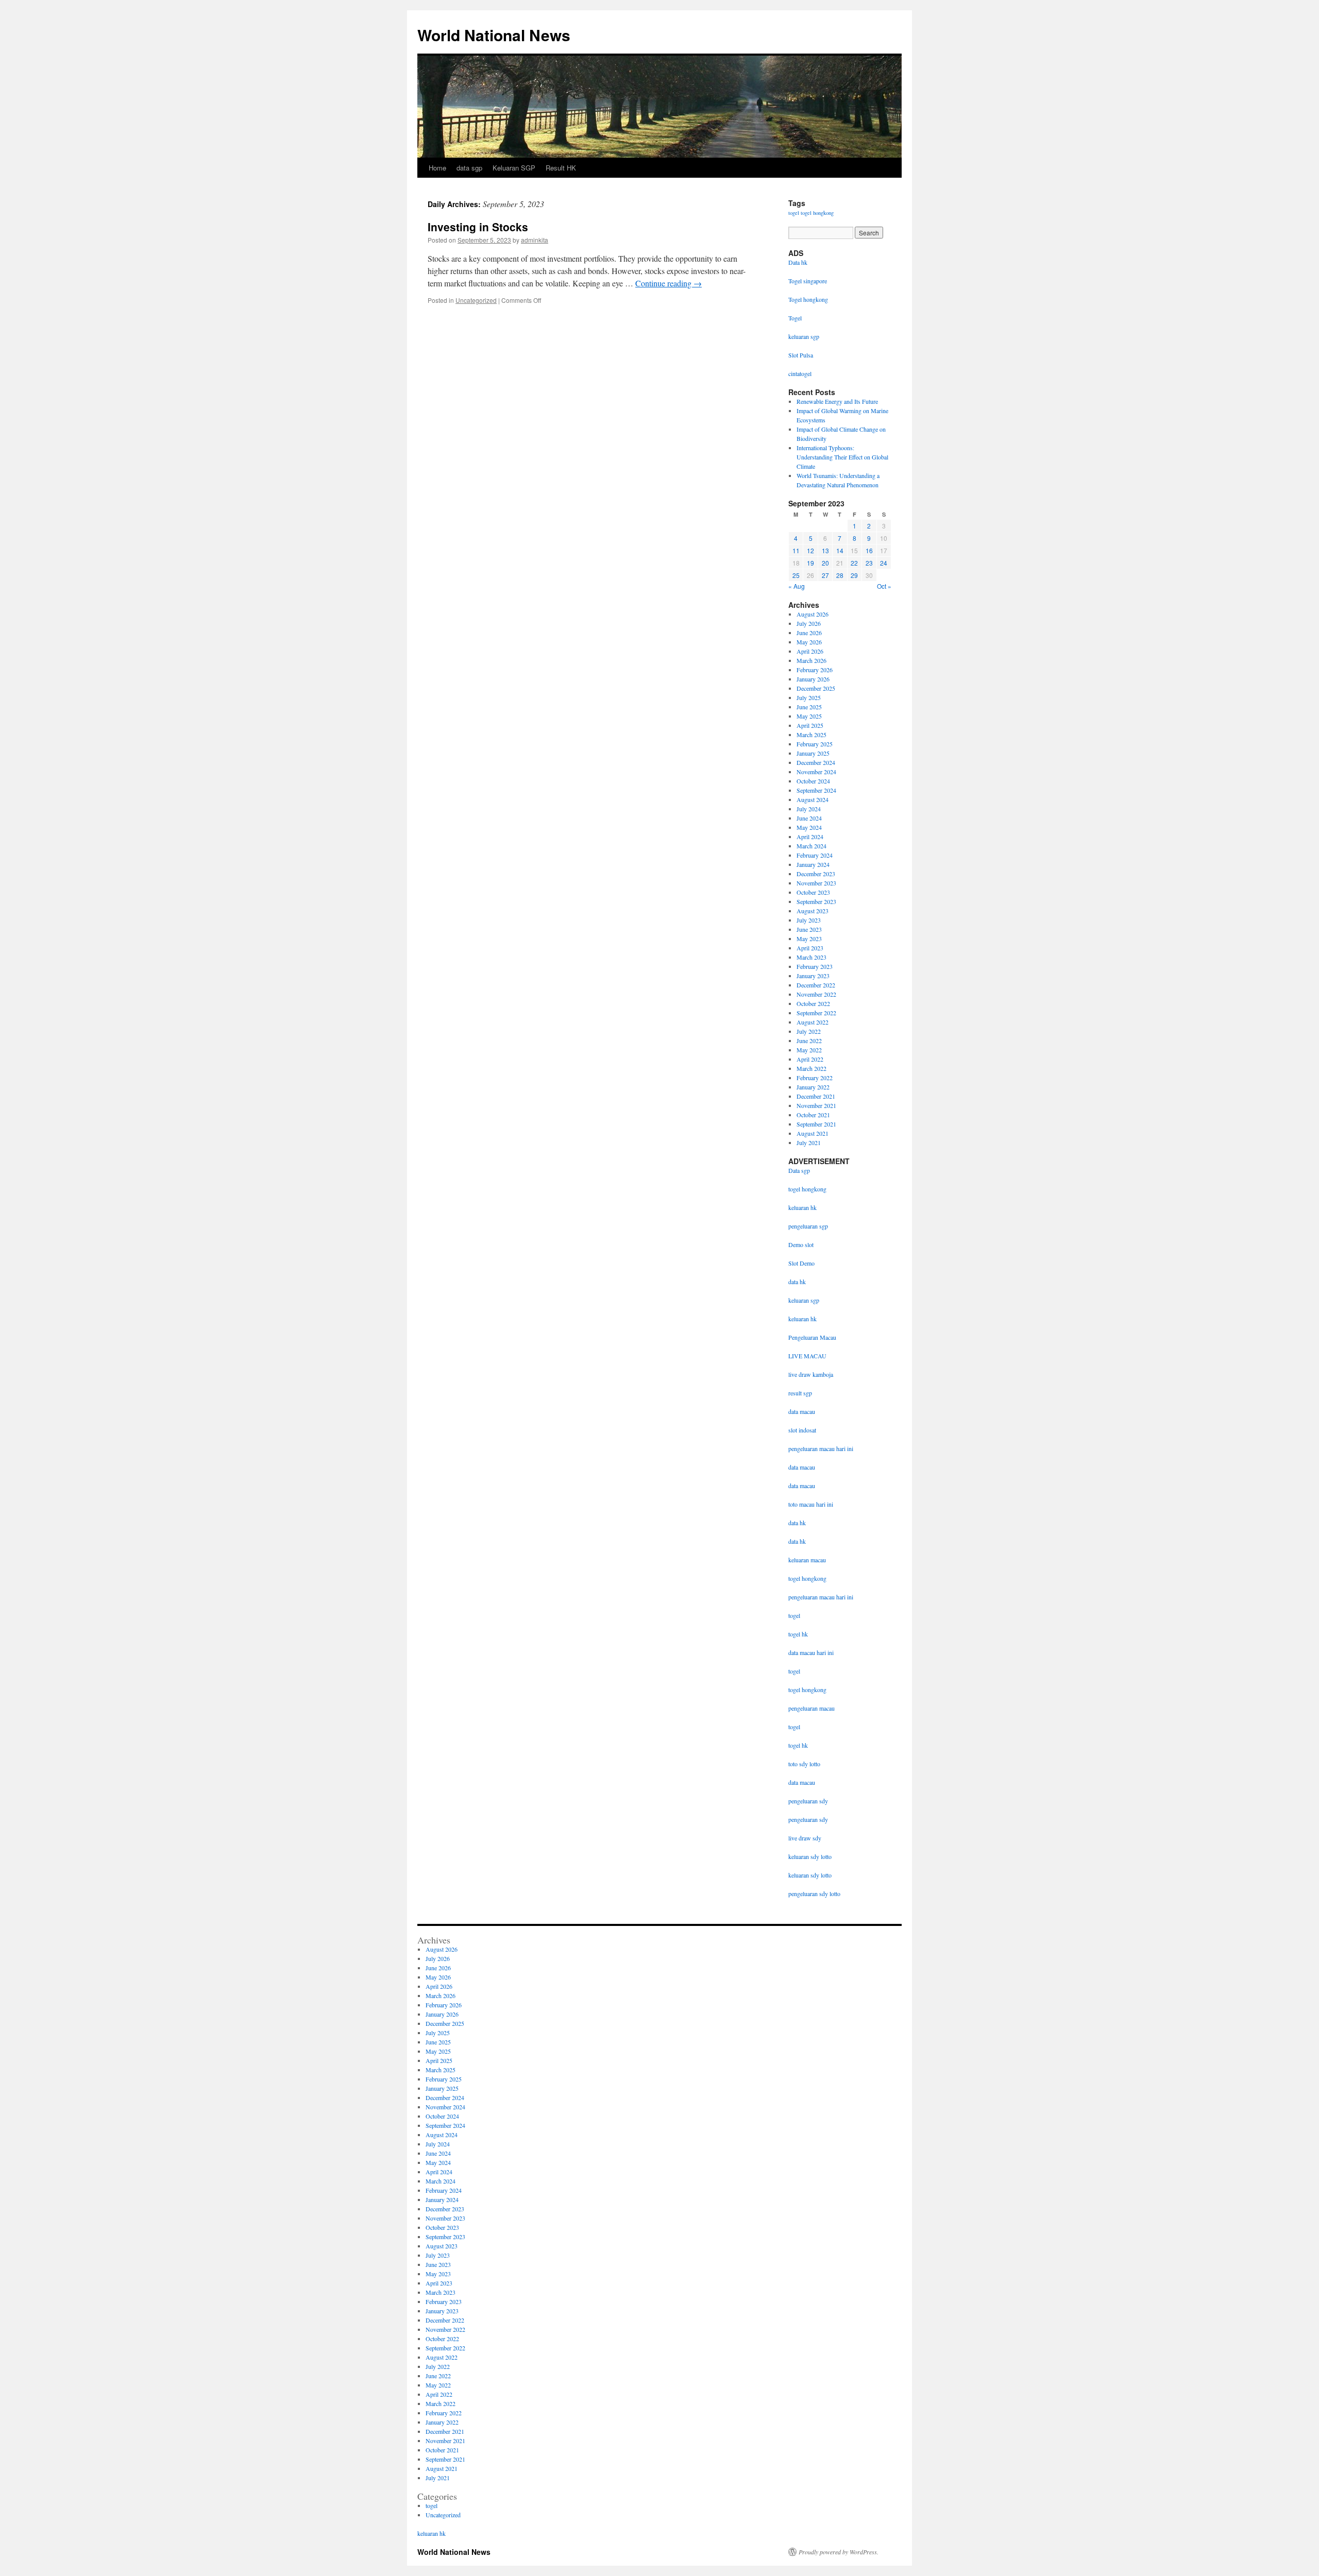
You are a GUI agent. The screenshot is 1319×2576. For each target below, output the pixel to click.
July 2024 (809, 809)
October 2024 (813, 781)
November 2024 (816, 772)
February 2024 (815, 855)
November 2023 (816, 883)
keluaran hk (802, 1207)
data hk (797, 1282)
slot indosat (802, 1430)
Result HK (561, 168)
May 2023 (809, 939)
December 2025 (816, 688)
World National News (494, 35)
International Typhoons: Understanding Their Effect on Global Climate (842, 457)
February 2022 (815, 1078)
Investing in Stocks (478, 227)
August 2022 (813, 1022)
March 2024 (811, 846)
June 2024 (809, 818)
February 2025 (815, 744)
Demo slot (801, 1244)
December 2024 (816, 762)
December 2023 (816, 874)
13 (825, 550)
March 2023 (811, 957)
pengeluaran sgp (808, 1226)
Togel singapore (808, 281)
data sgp (469, 168)
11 (796, 550)
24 (884, 563)
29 (854, 575)
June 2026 (809, 633)
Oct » (884, 586)
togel (794, 213)
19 (810, 563)
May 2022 (809, 1050)
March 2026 (811, 660)
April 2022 (810, 1059)
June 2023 (809, 929)
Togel (795, 318)
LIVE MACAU (807, 1356)
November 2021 (816, 1105)
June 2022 (809, 1040)
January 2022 (813, 1087)
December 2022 (816, 985)
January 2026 (813, 679)
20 (825, 563)
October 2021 (813, 1115)
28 (840, 575)
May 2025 (809, 716)
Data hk (798, 262)
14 (840, 550)
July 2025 (809, 697)
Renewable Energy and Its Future (837, 401)
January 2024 (813, 864)
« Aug (797, 586)
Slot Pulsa (801, 355)
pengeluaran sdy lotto (814, 1893)
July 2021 (809, 1142)
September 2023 (816, 901)
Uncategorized (476, 300)
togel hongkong (817, 213)
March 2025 (811, 735)
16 (869, 550)
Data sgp (799, 1170)
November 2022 (816, 994)
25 (796, 575)
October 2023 (813, 892)
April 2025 (810, 725)
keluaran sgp (804, 1300)
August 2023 (813, 911)
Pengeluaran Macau (812, 1337)
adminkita (535, 240)
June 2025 (809, 707)
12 (810, 550)
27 (825, 575)
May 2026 (809, 642)
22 (854, 563)
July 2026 (809, 623)
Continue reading (669, 283)
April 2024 (810, 837)
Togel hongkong (808, 299)
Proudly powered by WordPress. (839, 2552)
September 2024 (816, 790)
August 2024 (813, 799)
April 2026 (810, 651)
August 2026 (813, 614)
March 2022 (811, 1068)
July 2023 (809, 920)
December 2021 (816, 1096)
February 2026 (815, 670)
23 (869, 563)
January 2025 (813, 753)
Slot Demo (801, 1263)
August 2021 (813, 1133)
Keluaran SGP (514, 168)
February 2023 (815, 966)
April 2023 (810, 948)
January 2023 (813, 976)
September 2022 (816, 1013)
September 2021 (816, 1124)
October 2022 (813, 1003)
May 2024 (809, 827)
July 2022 (809, 1031)
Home (437, 168)
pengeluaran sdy (808, 1801)
